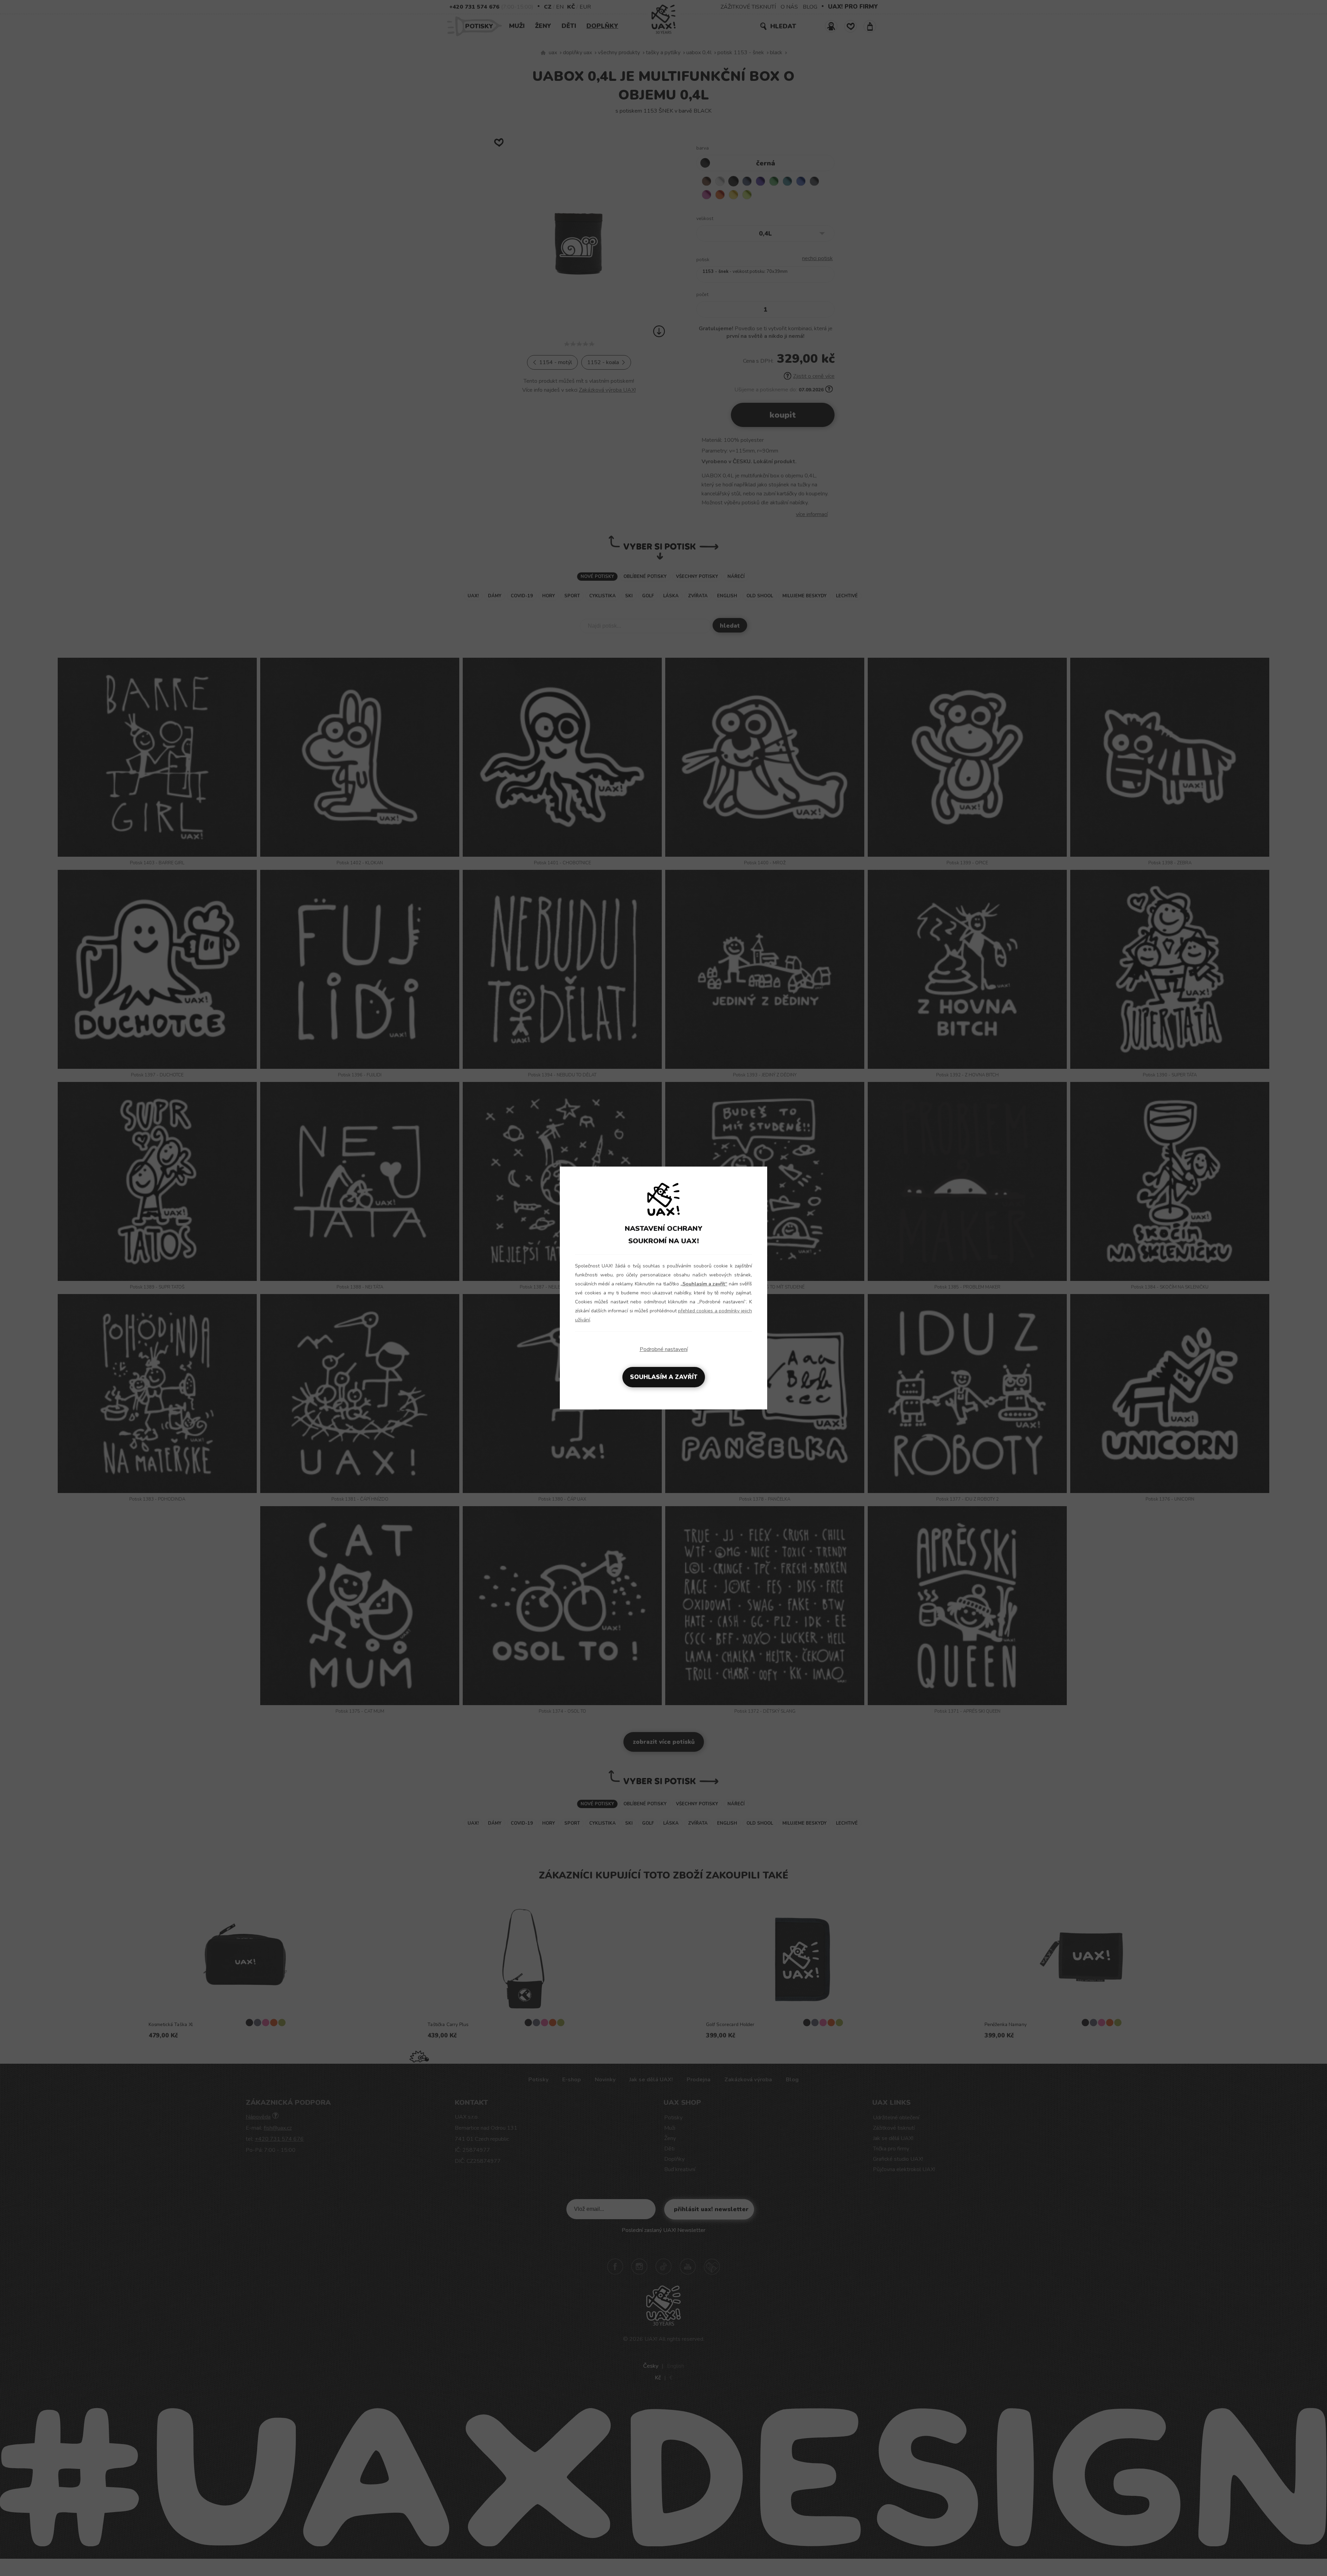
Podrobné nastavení (664, 1349)
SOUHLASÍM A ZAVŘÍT (664, 1377)
